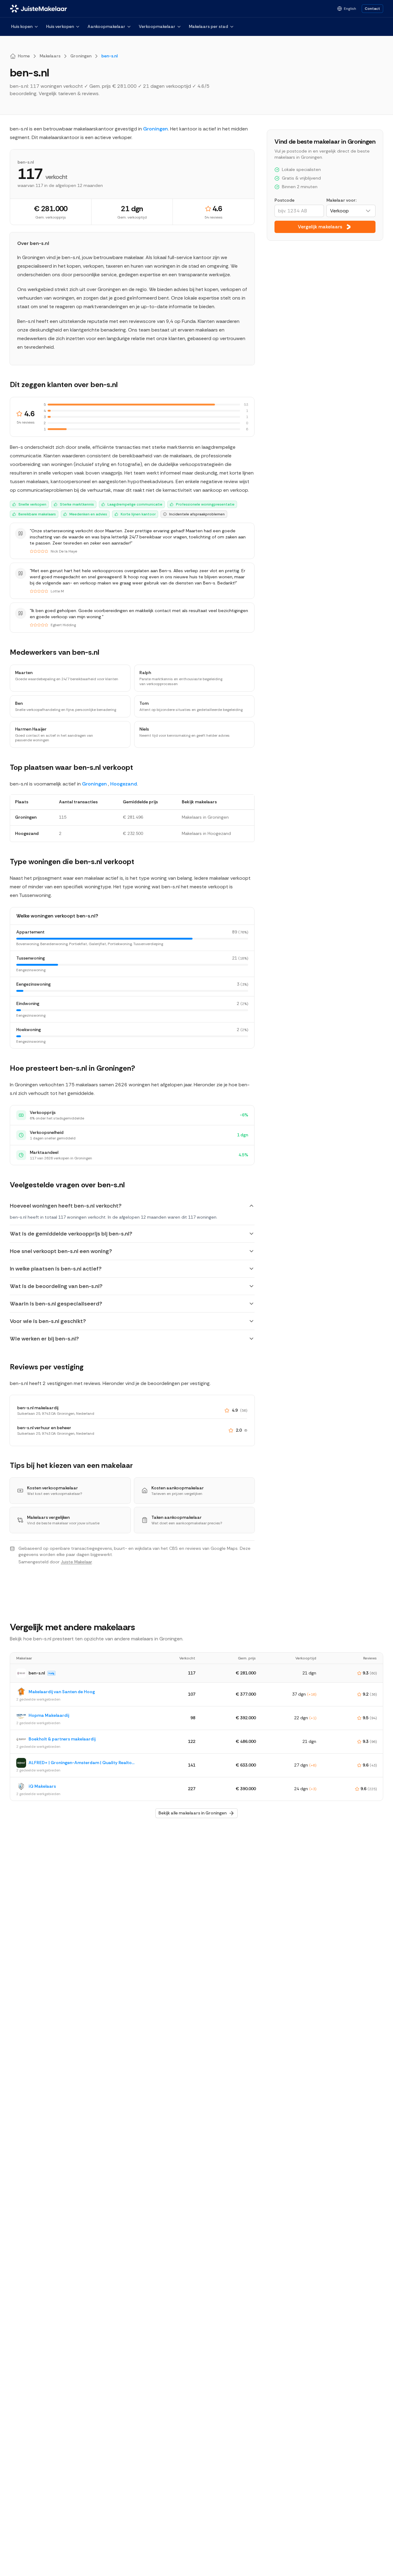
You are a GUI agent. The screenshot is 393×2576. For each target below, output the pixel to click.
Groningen (156, 129)
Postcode (284, 200)
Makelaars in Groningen (205, 817)
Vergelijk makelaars (320, 227)
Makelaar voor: (341, 200)
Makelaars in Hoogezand (206, 833)
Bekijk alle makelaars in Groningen (193, 1813)
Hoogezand (124, 784)
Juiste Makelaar (76, 1562)
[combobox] (351, 211)
